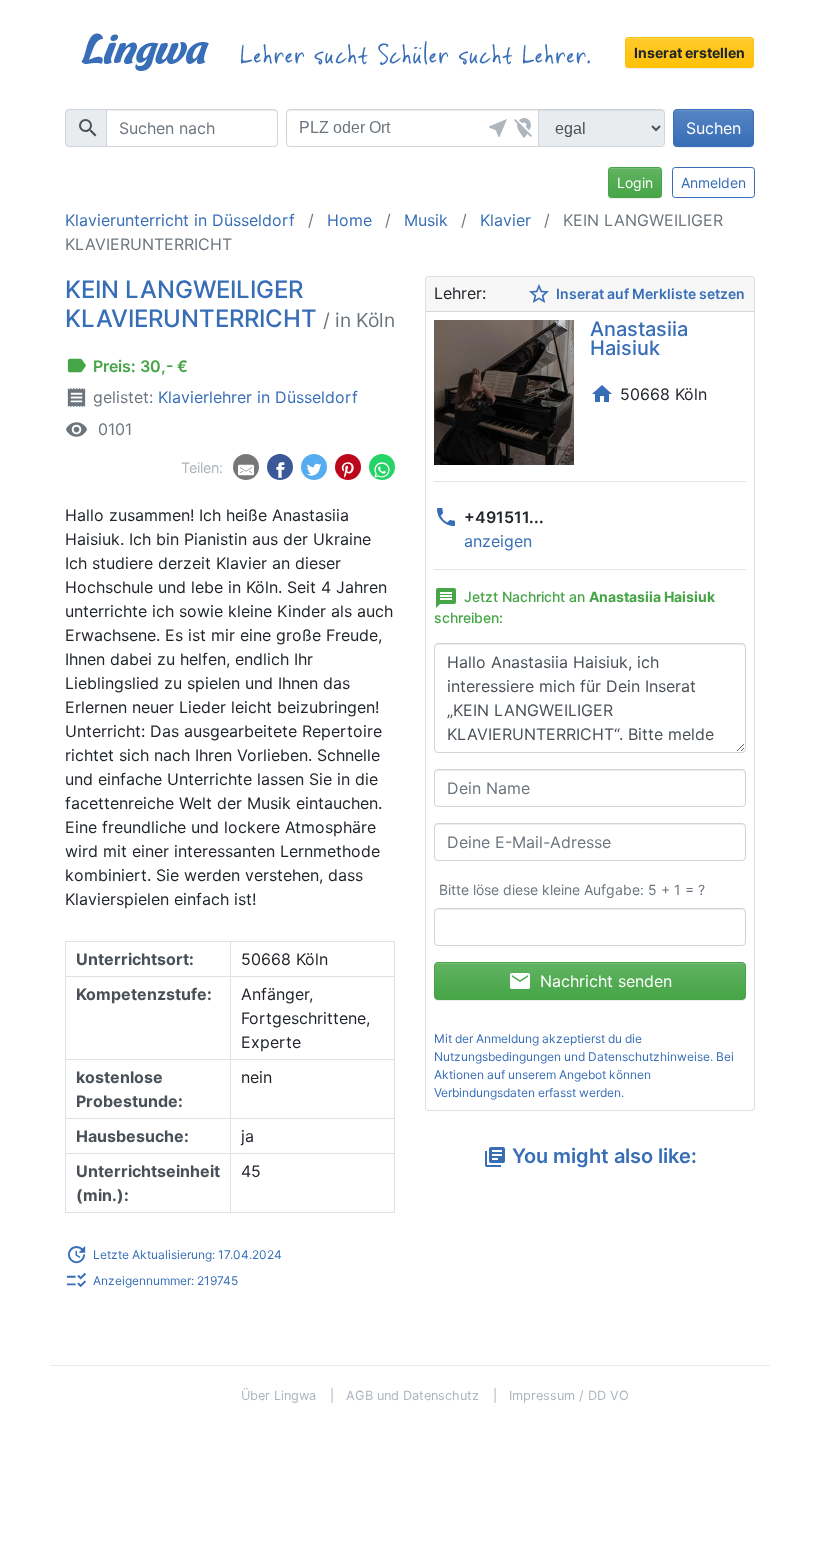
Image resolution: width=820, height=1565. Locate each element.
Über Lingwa (278, 1395)
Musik (426, 220)
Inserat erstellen (689, 52)
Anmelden (713, 182)
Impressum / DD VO (569, 1395)
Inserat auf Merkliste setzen (636, 294)
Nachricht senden (590, 981)
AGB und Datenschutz (412, 1395)
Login (635, 182)
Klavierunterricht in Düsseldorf (180, 220)
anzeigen (498, 541)
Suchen (713, 128)
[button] (495, 128)
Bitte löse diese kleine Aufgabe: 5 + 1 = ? (572, 889)
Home (349, 220)
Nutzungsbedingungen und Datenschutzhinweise (572, 1056)
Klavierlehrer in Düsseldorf (258, 397)
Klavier (505, 220)
